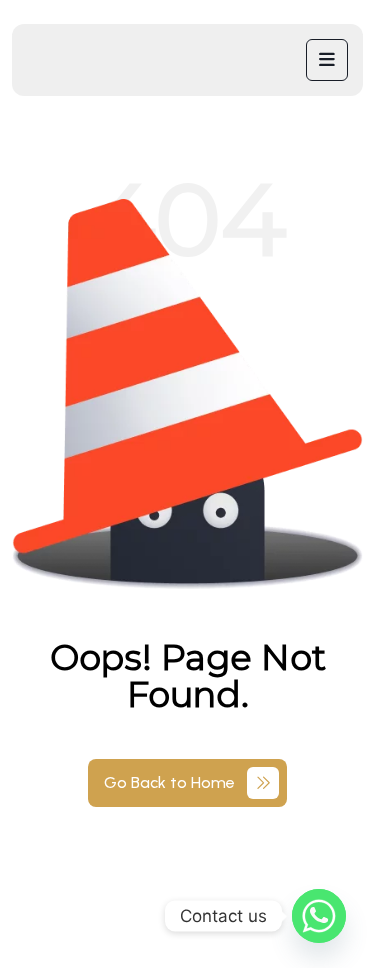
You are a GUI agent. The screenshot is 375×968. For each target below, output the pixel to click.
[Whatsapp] (319, 916)
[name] (327, 60)
